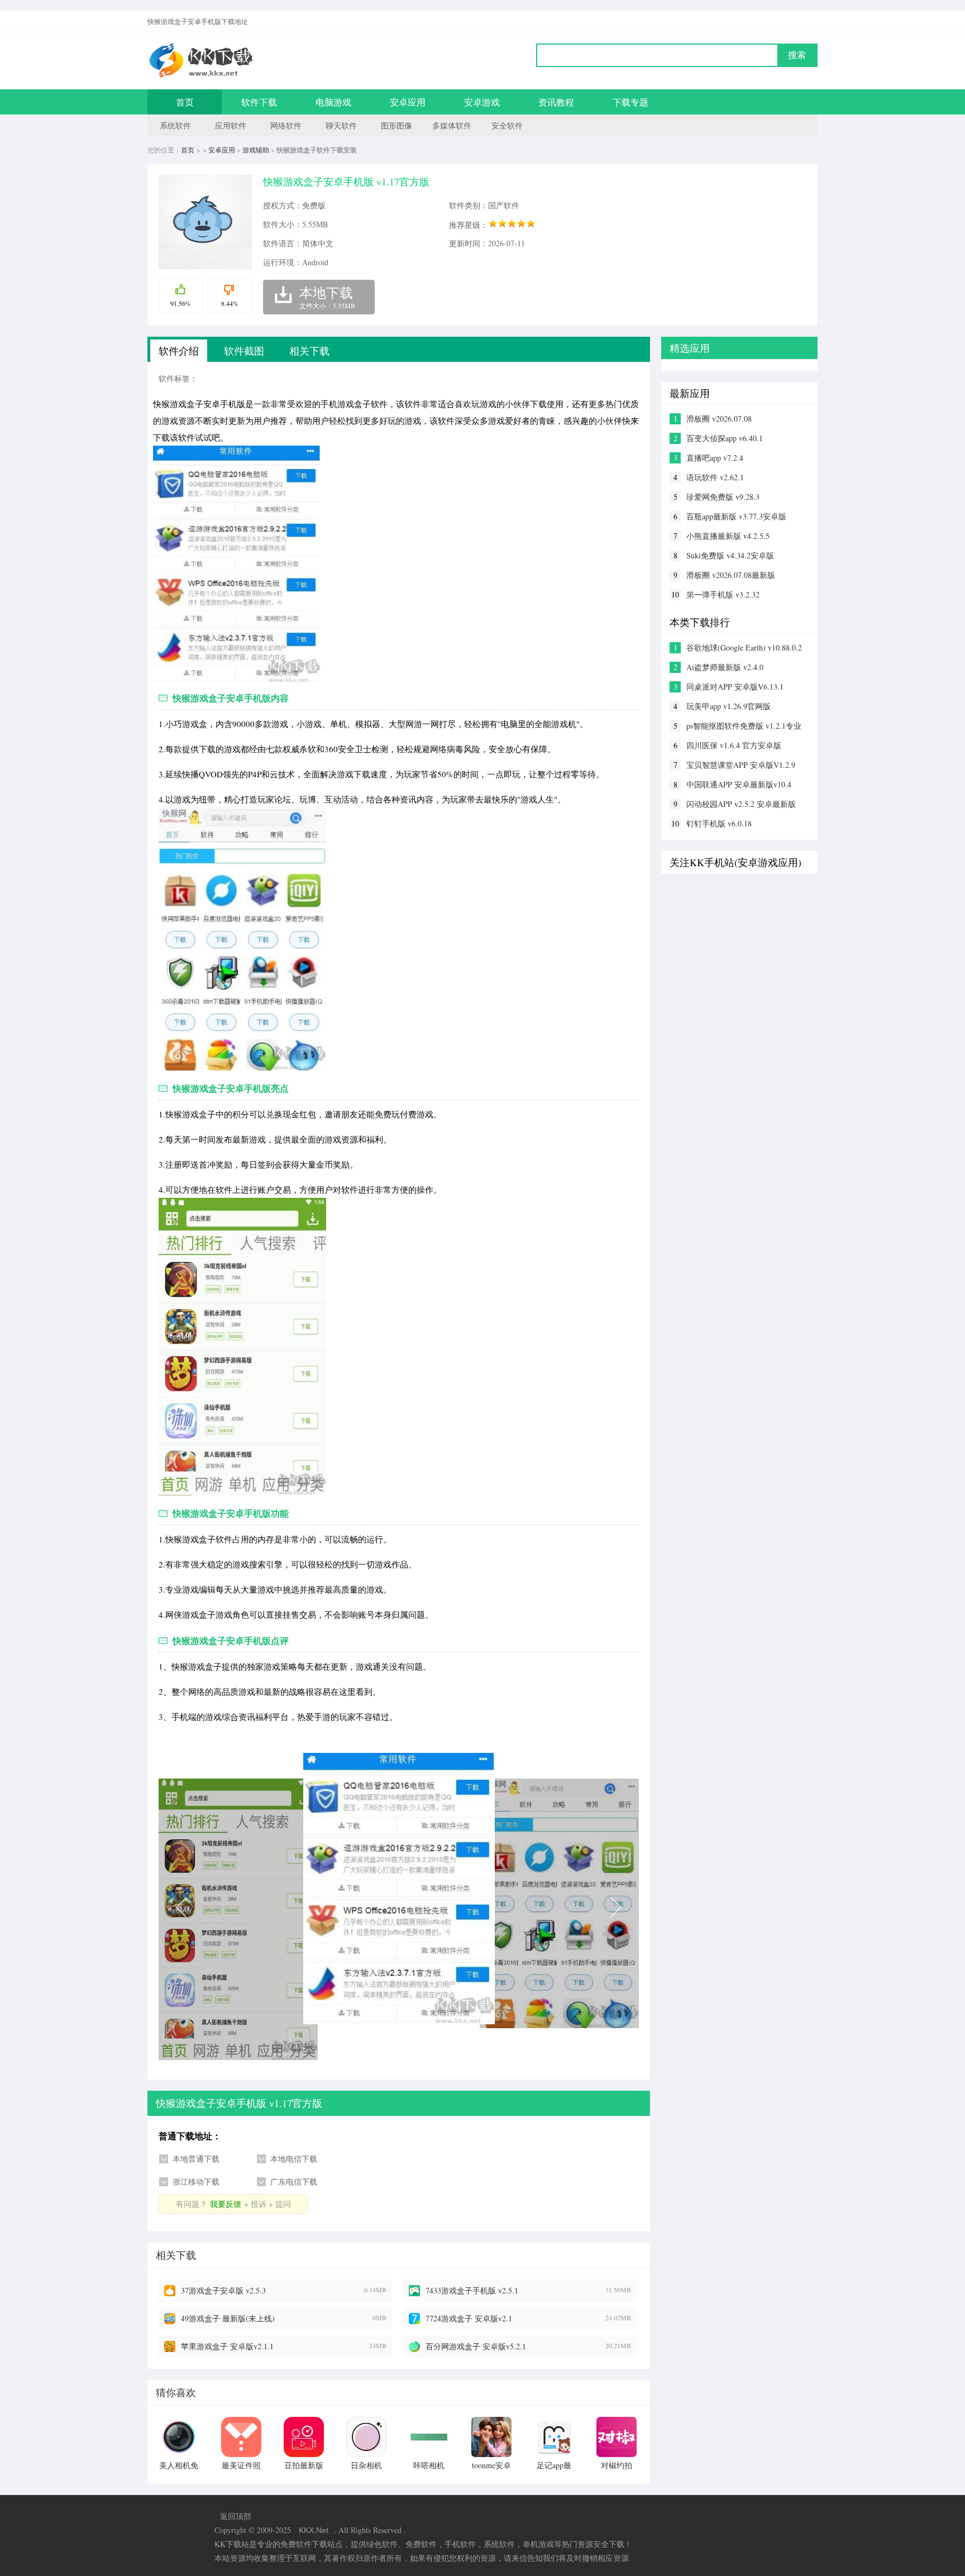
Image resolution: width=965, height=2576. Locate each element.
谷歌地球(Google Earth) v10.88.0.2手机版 (744, 648)
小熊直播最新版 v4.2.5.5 (728, 536)
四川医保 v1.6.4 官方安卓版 (734, 745)
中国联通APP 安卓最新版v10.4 (739, 784)
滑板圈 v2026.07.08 (719, 419)
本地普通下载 (196, 2159)
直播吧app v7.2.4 (715, 458)
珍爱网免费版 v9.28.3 (723, 497)
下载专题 (630, 102)
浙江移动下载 (196, 2181)
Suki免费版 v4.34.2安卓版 (730, 555)
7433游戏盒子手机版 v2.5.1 (472, 2290)
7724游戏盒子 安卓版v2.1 (469, 2318)
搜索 (797, 55)
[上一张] (279, 1906)
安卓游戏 (482, 102)
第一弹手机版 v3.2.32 (723, 594)
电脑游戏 (333, 102)
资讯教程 (556, 102)
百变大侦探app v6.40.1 (725, 438)
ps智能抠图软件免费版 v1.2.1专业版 (744, 726)
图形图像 (396, 125)
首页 (185, 102)
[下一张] (519, 1906)
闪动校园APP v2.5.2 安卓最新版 (741, 804)
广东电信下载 (294, 2181)
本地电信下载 (294, 2159)
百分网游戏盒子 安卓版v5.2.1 (476, 2346)
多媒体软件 (452, 125)
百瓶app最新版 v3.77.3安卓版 (736, 516)
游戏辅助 (256, 150)
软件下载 (259, 102)
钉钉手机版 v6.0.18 (719, 823)
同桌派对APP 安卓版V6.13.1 (735, 687)
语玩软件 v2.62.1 (715, 477)
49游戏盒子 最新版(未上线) (228, 2318)
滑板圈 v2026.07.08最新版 (731, 575)
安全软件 (507, 125)
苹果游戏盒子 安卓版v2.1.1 (227, 2346)
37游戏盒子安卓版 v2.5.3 (223, 2290)
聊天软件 (341, 125)
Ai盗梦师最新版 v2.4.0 (725, 667)
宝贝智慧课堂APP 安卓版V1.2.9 (741, 765)
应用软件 (231, 125)
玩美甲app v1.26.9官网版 (728, 706)
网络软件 (286, 125)
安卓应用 (408, 102)
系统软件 (175, 125)
